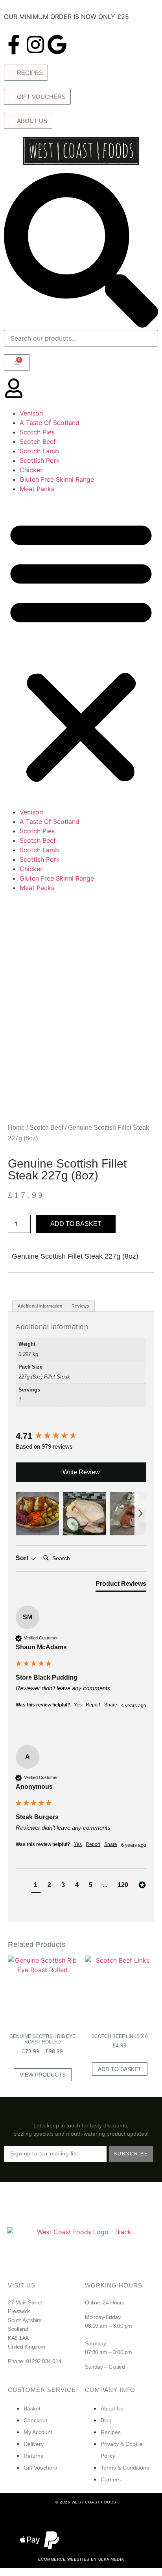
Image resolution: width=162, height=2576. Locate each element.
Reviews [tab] (81, 1306)
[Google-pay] (62, 2518)
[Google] (57, 45)
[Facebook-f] (14, 45)
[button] (81, 650)
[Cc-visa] (19, 2518)
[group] (81, 1436)
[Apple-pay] (30, 2540)
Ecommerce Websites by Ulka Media (81, 2559)
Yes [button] (78, 1705)
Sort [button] (23, 1558)
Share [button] (111, 1705)
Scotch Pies (37, 432)
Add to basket (76, 1224)
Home (16, 1128)
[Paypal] (52, 2540)
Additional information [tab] (40, 1306)
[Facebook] (92, 2528)
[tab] (121, 1585)
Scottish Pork (40, 460)
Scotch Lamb (39, 451)
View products (43, 2075)
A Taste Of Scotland (50, 423)
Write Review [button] (81, 1472)
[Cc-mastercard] (40, 2518)
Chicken (32, 470)
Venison (31, 413)
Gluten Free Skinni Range (57, 479)
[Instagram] (35, 45)
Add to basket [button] (120, 2069)
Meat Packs (37, 489)
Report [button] (93, 1705)
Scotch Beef (38, 441)
